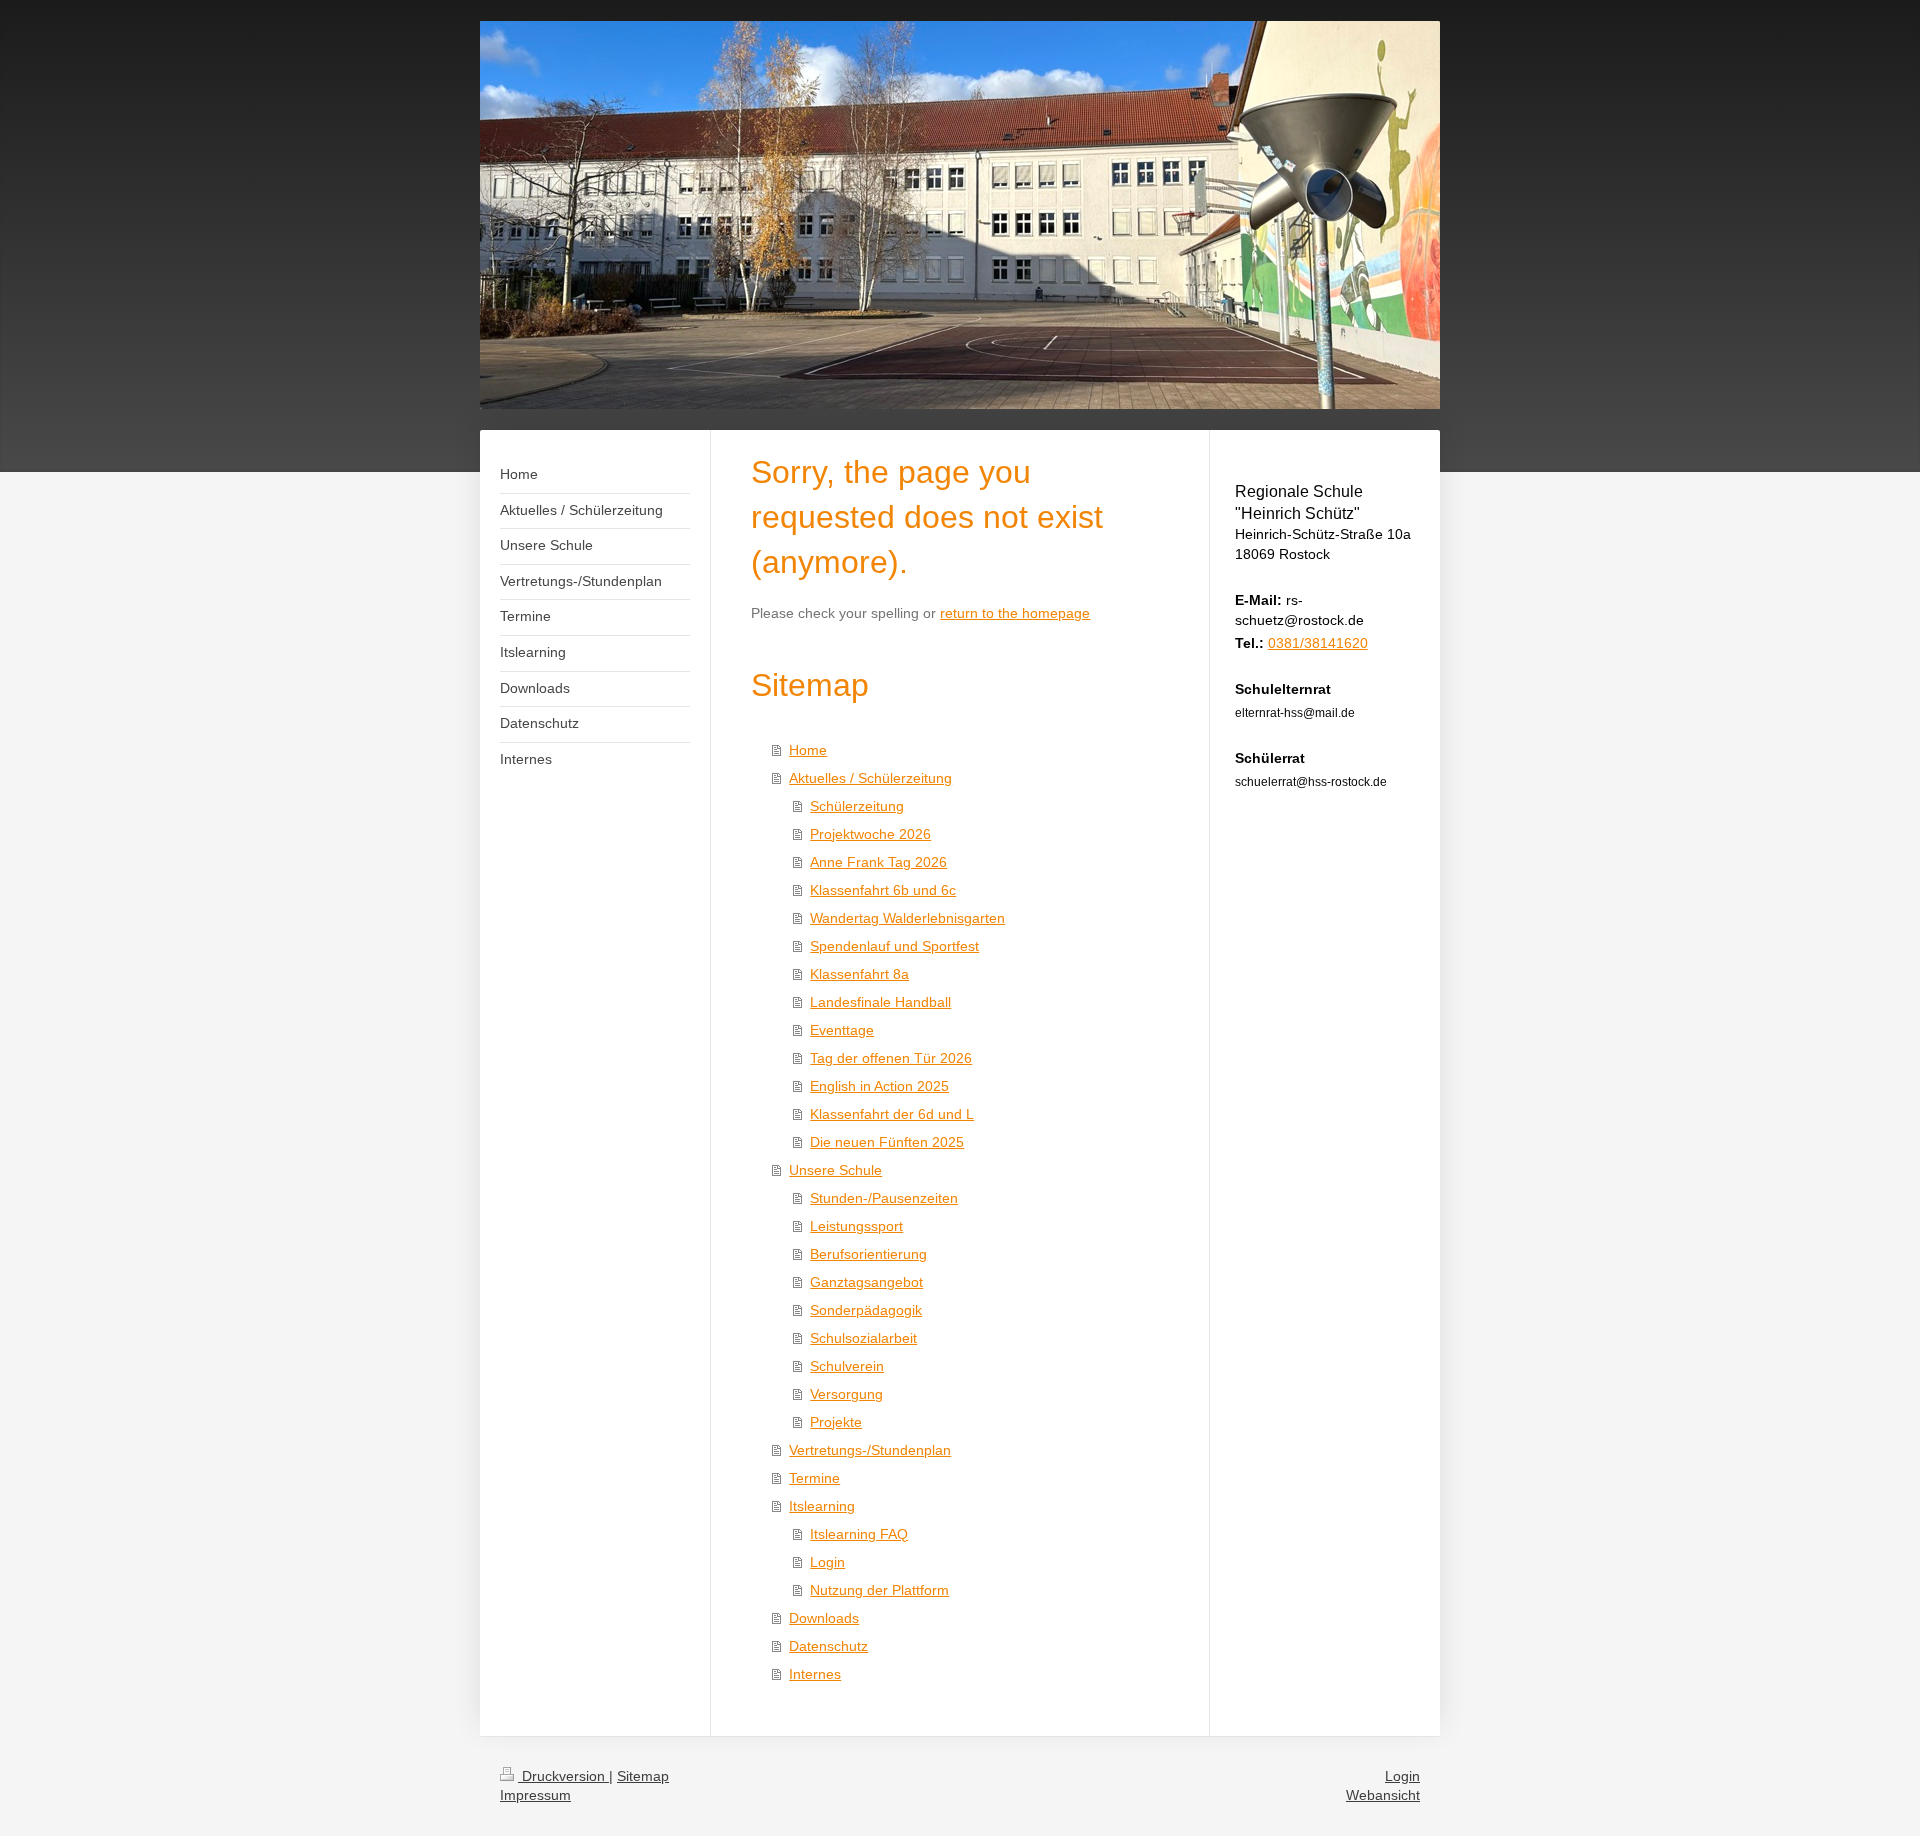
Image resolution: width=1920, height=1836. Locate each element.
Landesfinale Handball (880, 1002)
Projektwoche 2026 (870, 834)
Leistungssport (856, 1226)
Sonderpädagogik (866, 1310)
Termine (814, 1478)
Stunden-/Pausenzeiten (884, 1198)
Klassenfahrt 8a (859, 974)
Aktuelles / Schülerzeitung (870, 778)
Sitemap (643, 1776)
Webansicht (1383, 1795)
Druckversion (563, 1776)
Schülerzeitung (857, 806)
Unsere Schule (835, 1170)
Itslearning (822, 1506)
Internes (815, 1674)
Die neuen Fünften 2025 (887, 1142)
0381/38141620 (1318, 643)
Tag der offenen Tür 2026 (891, 1058)
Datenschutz (828, 1646)
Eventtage (842, 1030)
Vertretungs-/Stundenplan (870, 1450)
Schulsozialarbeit (863, 1338)
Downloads (824, 1618)
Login (827, 1562)
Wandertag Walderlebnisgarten (907, 918)
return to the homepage (1015, 613)
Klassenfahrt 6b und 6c (883, 890)
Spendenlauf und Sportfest (894, 946)
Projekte (836, 1422)
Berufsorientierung (868, 1254)
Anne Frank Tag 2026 (878, 862)
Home (808, 750)
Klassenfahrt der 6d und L (892, 1114)
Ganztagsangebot (866, 1282)
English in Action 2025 (879, 1086)
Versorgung (846, 1394)
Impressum (535, 1795)
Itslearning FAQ (859, 1534)
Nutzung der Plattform (879, 1590)
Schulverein (847, 1366)
